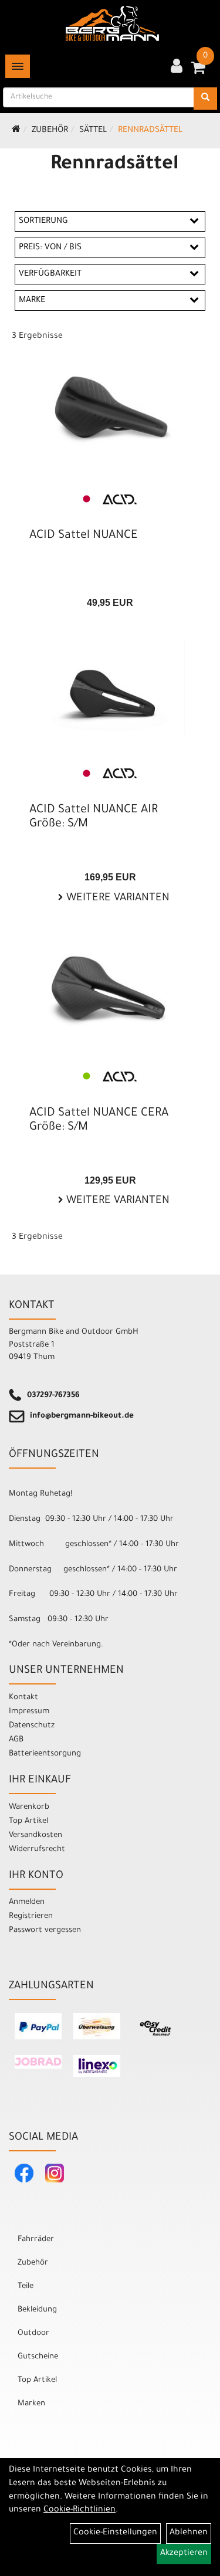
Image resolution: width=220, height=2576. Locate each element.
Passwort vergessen (45, 1931)
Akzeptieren (184, 2554)
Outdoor (33, 2333)
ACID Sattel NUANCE (84, 536)
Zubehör (50, 131)
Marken (31, 2404)
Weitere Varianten (116, 899)
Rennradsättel (150, 131)
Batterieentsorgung (45, 1754)
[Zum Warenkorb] (198, 72)
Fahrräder (36, 2240)
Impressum (29, 1712)
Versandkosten (35, 1836)
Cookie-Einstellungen (115, 2533)
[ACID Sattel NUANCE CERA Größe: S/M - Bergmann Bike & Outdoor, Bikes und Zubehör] (110, 992)
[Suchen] (205, 99)
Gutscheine (38, 2357)
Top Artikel (28, 1821)
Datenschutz (32, 1726)
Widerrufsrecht (37, 1850)
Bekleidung (37, 2310)
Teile (26, 2287)
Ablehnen (189, 2533)
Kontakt (23, 1698)
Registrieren (31, 1916)
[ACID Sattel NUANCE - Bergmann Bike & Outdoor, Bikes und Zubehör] (110, 414)
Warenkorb (29, 1807)
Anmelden (27, 1902)
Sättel (93, 131)
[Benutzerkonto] (177, 67)
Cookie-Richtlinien (79, 2510)
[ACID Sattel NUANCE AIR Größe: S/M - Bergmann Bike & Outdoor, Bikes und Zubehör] (110, 689)
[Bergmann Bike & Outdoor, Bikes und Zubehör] (112, 23)
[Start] (16, 131)
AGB (16, 1740)
